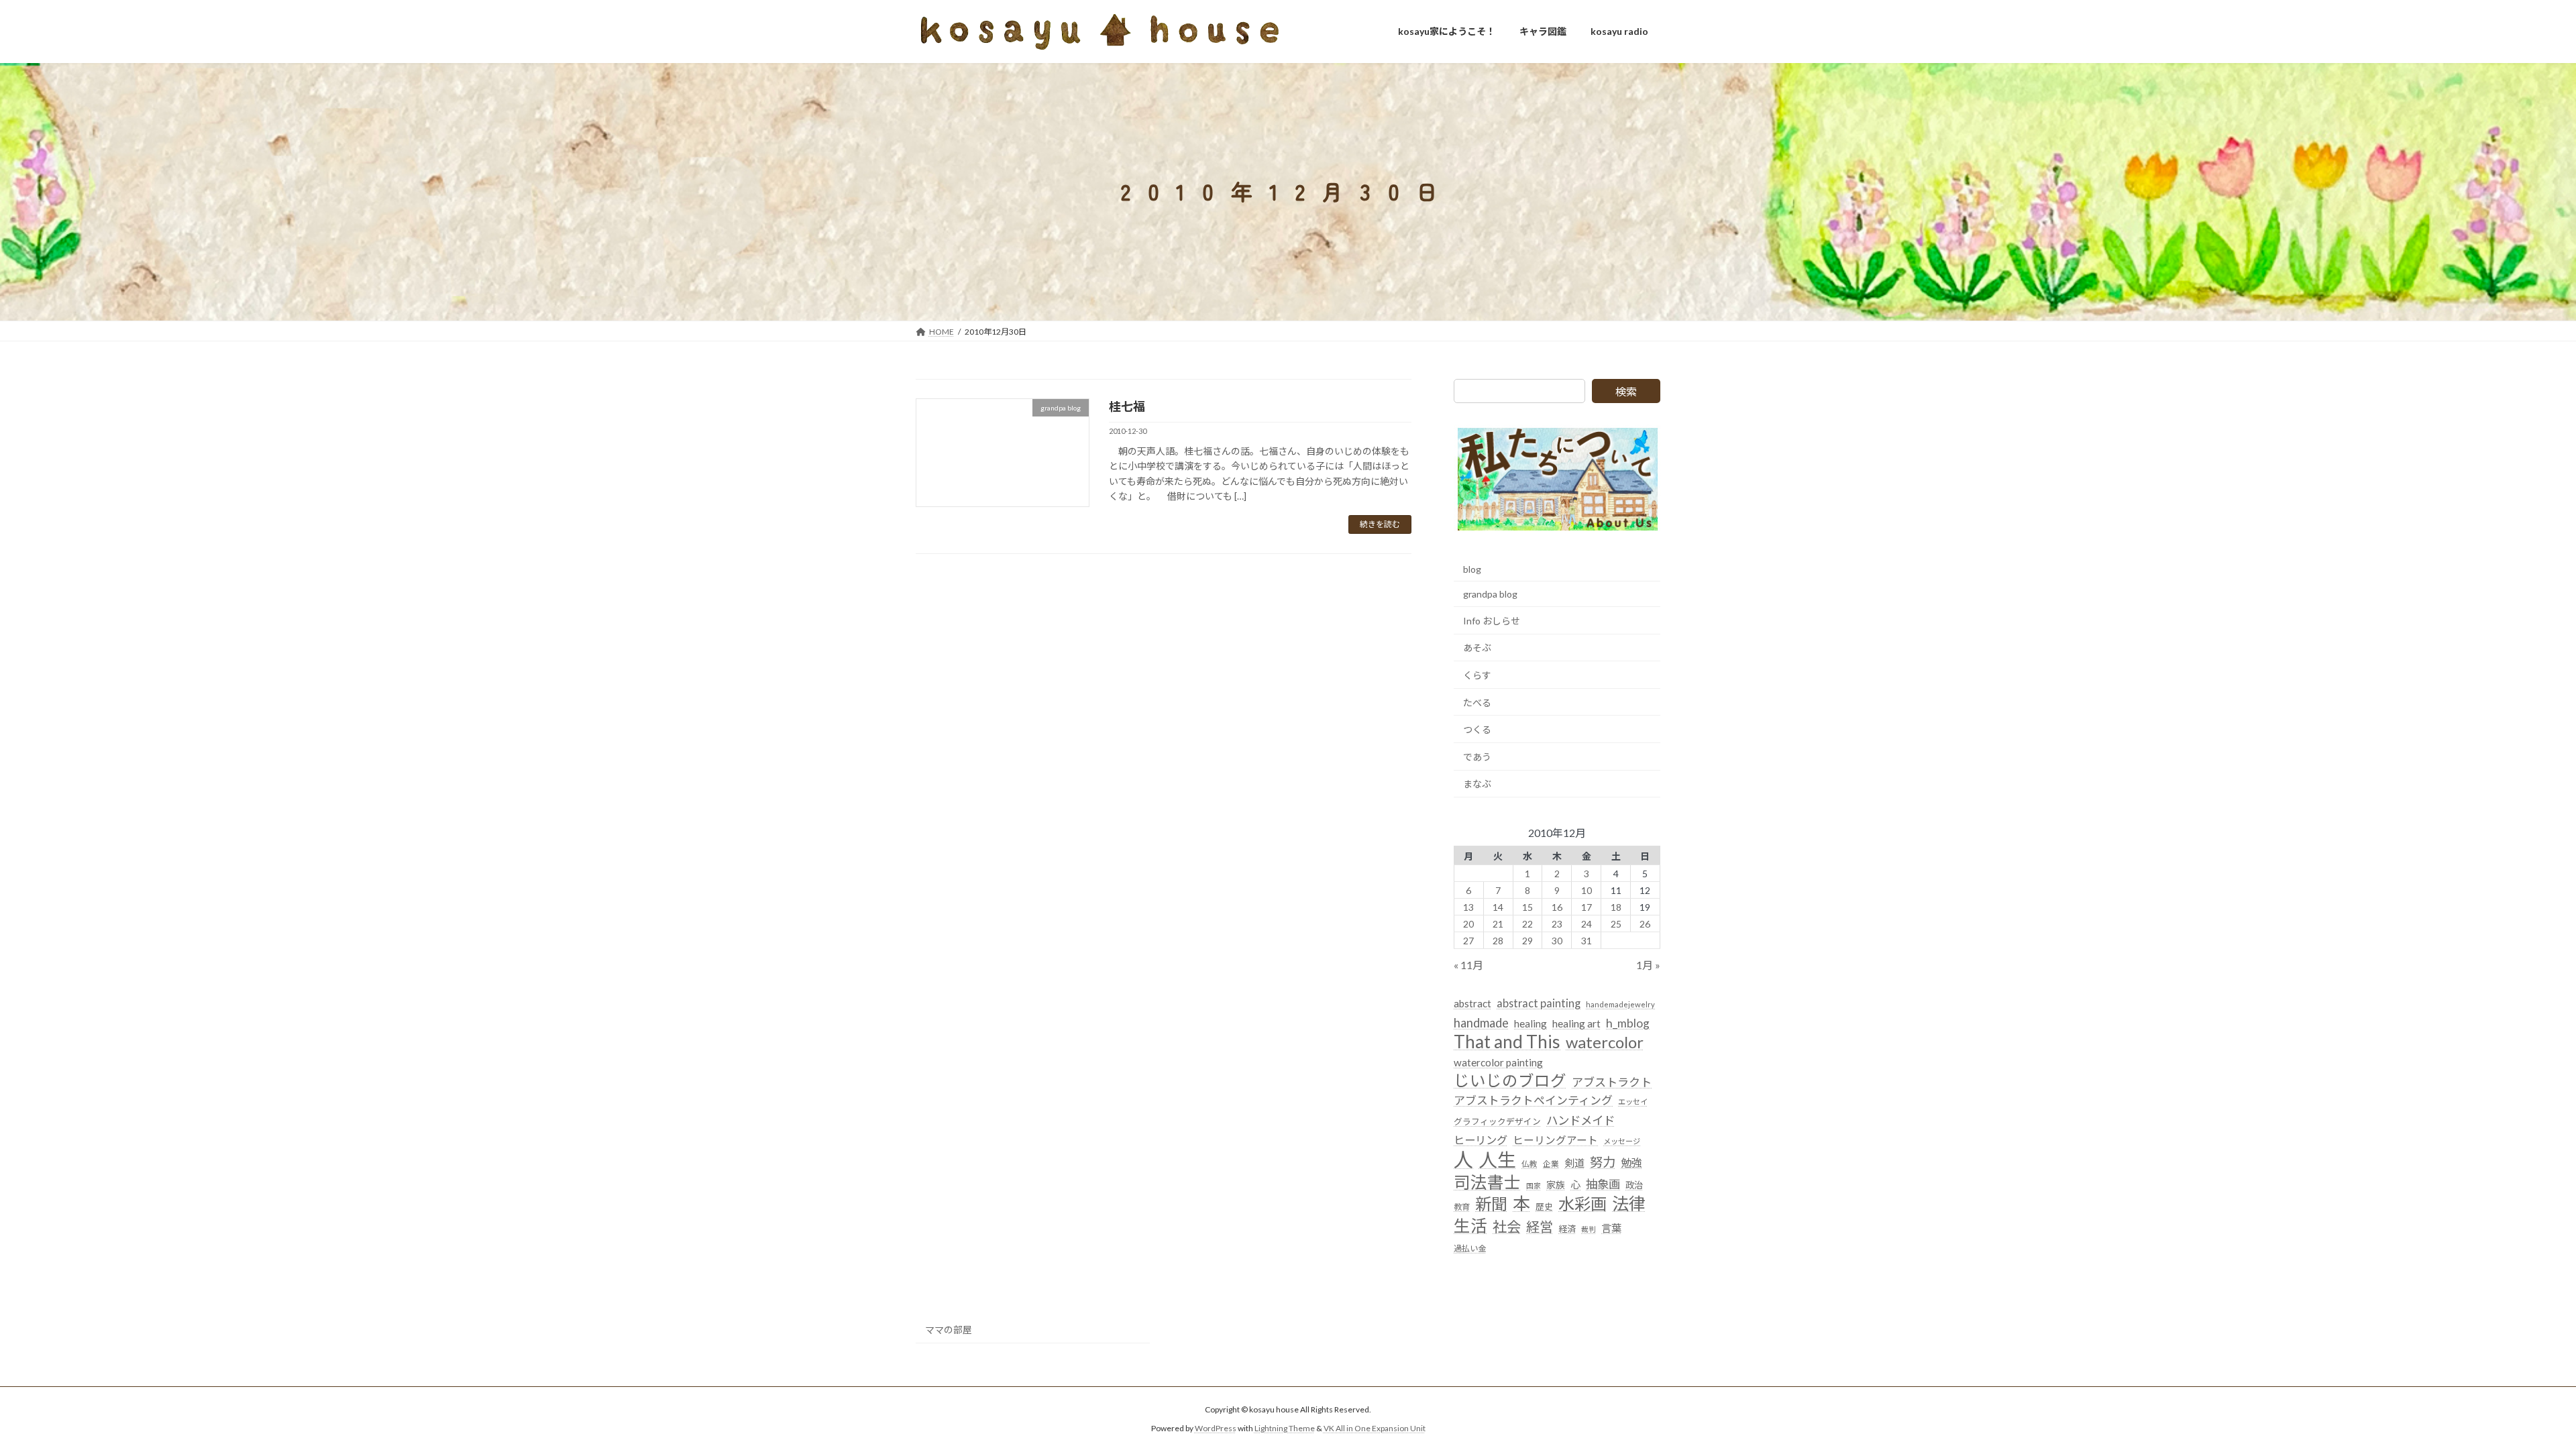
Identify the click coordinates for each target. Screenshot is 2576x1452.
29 (1527, 940)
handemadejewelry (1620, 1004)
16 (1557, 906)
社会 (1507, 1226)
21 (1498, 923)
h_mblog (1628, 1022)
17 (1587, 906)
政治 (1634, 1185)
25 (1616, 923)
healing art (1576, 1023)
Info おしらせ (1492, 620)
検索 (1626, 391)
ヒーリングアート (1555, 1139)
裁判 (1589, 1228)
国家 (1534, 1185)
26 (1646, 923)
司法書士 (1487, 1182)
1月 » (1648, 965)
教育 (1462, 1207)
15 (1527, 906)
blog (1472, 568)
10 (1587, 890)
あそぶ (1477, 648)
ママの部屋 (949, 1330)
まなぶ (1477, 784)
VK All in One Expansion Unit (1375, 1429)
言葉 (1611, 1227)
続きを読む (1380, 524)
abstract (1472, 1003)
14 (1498, 906)
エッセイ (1633, 1102)
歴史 (1544, 1207)
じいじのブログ (1510, 1081)
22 (1527, 923)
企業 (1551, 1164)
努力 (1603, 1162)
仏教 (1529, 1164)
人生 (1497, 1160)
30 (1557, 940)
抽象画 (1603, 1184)
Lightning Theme (1285, 1429)
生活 (1470, 1225)
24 (1587, 923)
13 (1469, 906)
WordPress (1216, 1429)
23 (1557, 923)
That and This (1507, 1041)
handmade (1481, 1022)
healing (1531, 1023)
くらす (1477, 675)
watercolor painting (1498, 1062)
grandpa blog (1490, 594)
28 (1498, 940)
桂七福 (1127, 406)
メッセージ (1622, 1140)
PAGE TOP (2509, 1396)
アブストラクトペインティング (1533, 1100)
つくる (1477, 729)
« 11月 (1468, 965)
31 (1587, 940)
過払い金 (1470, 1248)
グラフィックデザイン (1497, 1121)
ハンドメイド (1580, 1120)
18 (1616, 906)
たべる (1477, 702)
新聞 (1491, 1204)
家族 (1556, 1185)
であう (1477, 756)
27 (1469, 940)
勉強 (1631, 1163)
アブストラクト (1612, 1082)
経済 (1567, 1228)
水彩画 (1582, 1204)
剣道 (1574, 1163)
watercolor (1605, 1041)
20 (1469, 923)
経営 (1540, 1226)
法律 (1629, 1204)
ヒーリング (1481, 1139)
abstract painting (1539, 1003)
